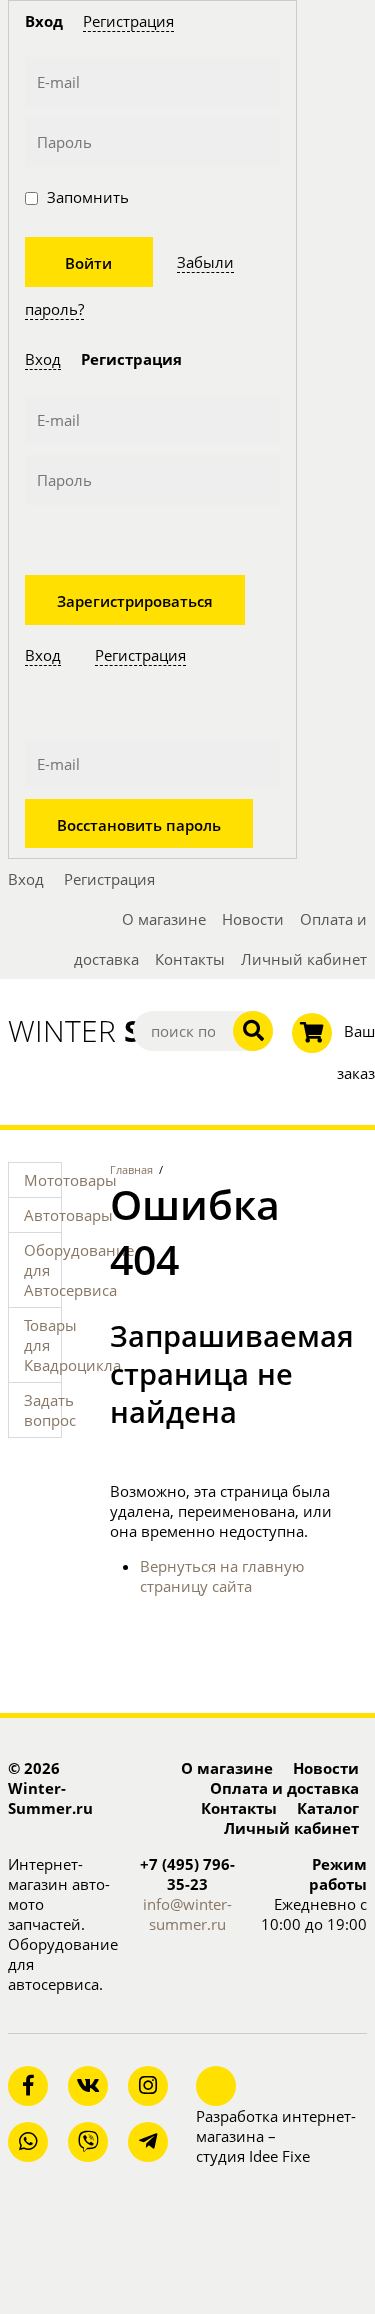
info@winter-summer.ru (187, 1914)
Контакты (190, 959)
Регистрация (128, 21)
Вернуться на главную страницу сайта (222, 1576)
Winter (62, 1031)
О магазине (164, 919)
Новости (253, 919)
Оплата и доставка (284, 1788)
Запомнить (86, 197)
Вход (43, 359)
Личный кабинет (304, 959)
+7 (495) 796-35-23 (187, 1874)
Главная (131, 1169)
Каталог (328, 1808)
